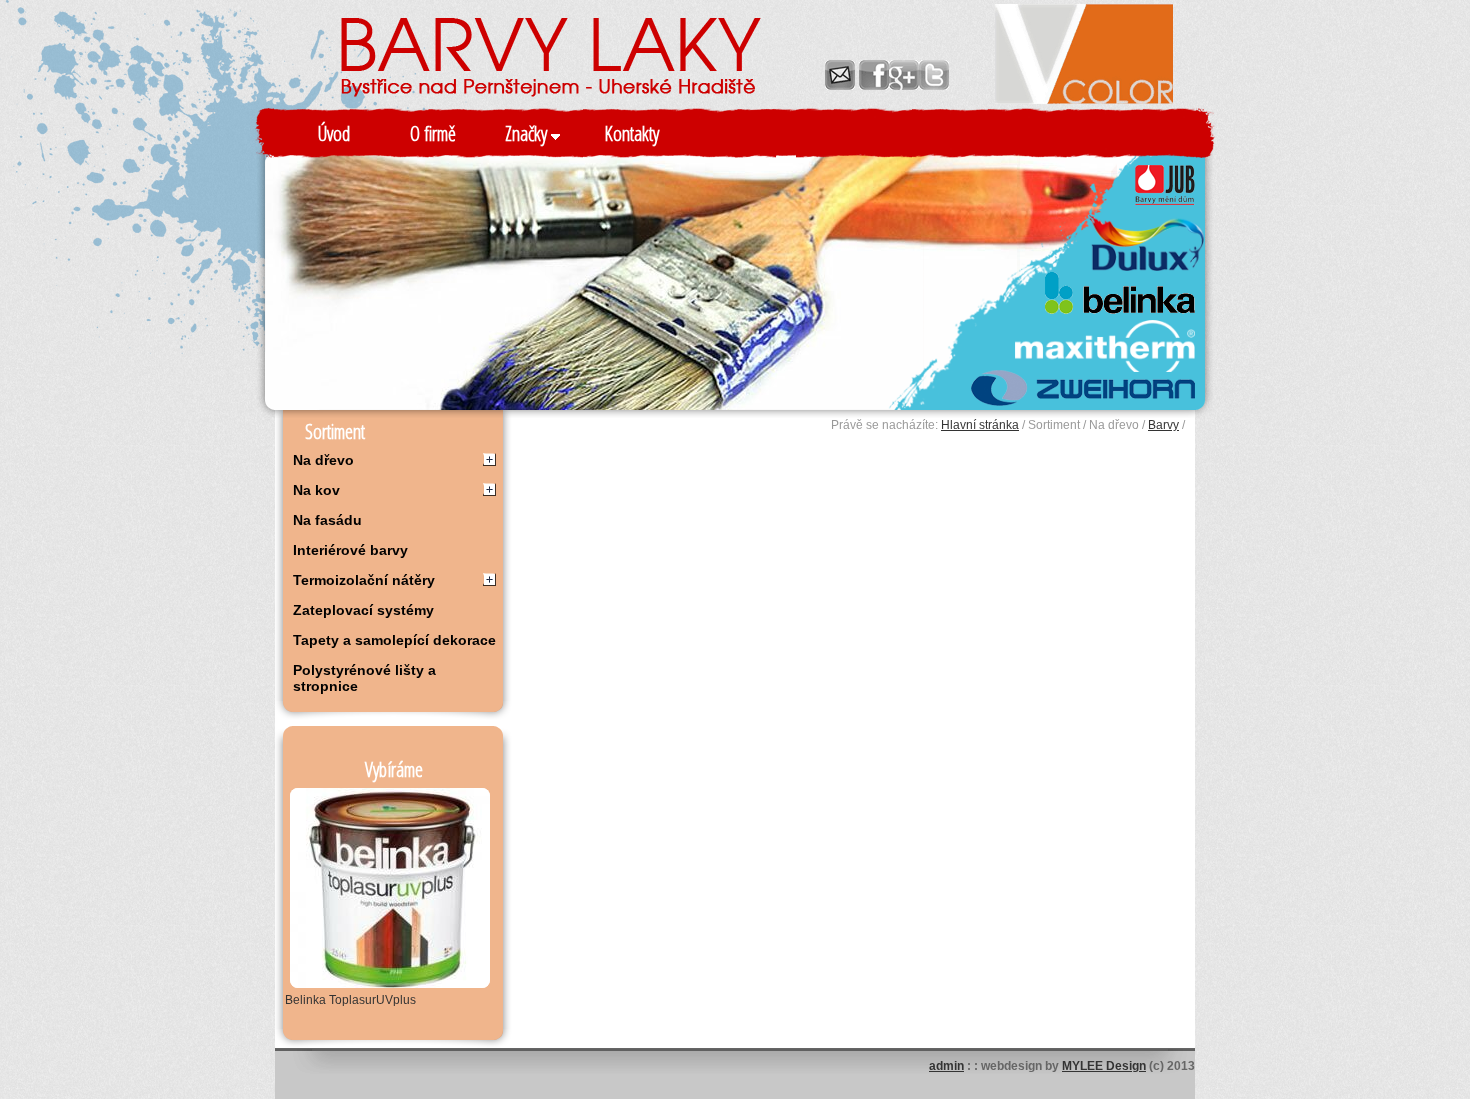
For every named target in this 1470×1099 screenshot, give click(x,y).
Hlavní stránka (980, 425)
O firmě (433, 133)
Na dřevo (323, 460)
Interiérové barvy (350, 550)
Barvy (1163, 425)
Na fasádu (327, 520)
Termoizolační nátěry (364, 580)
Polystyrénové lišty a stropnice (364, 678)
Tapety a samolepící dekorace (394, 640)
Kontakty (631, 133)
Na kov (316, 490)
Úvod (334, 133)
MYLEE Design (1104, 1066)
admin (946, 1066)
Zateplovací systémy (363, 610)
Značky (528, 133)
